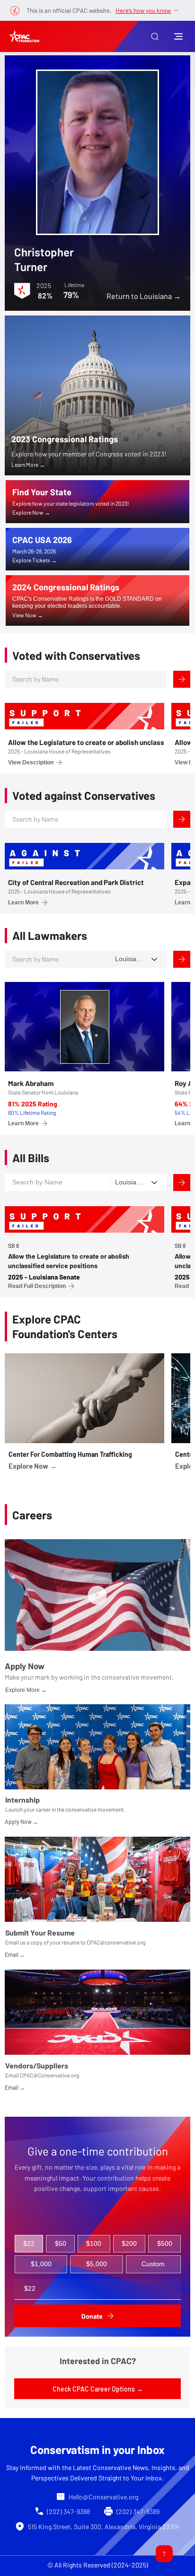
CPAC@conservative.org (116, 1942)
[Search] (182, 679)
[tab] (29, 2244)
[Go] (164, 2554)
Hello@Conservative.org (103, 2497)
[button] (155, 36)
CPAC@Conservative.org (49, 2075)
